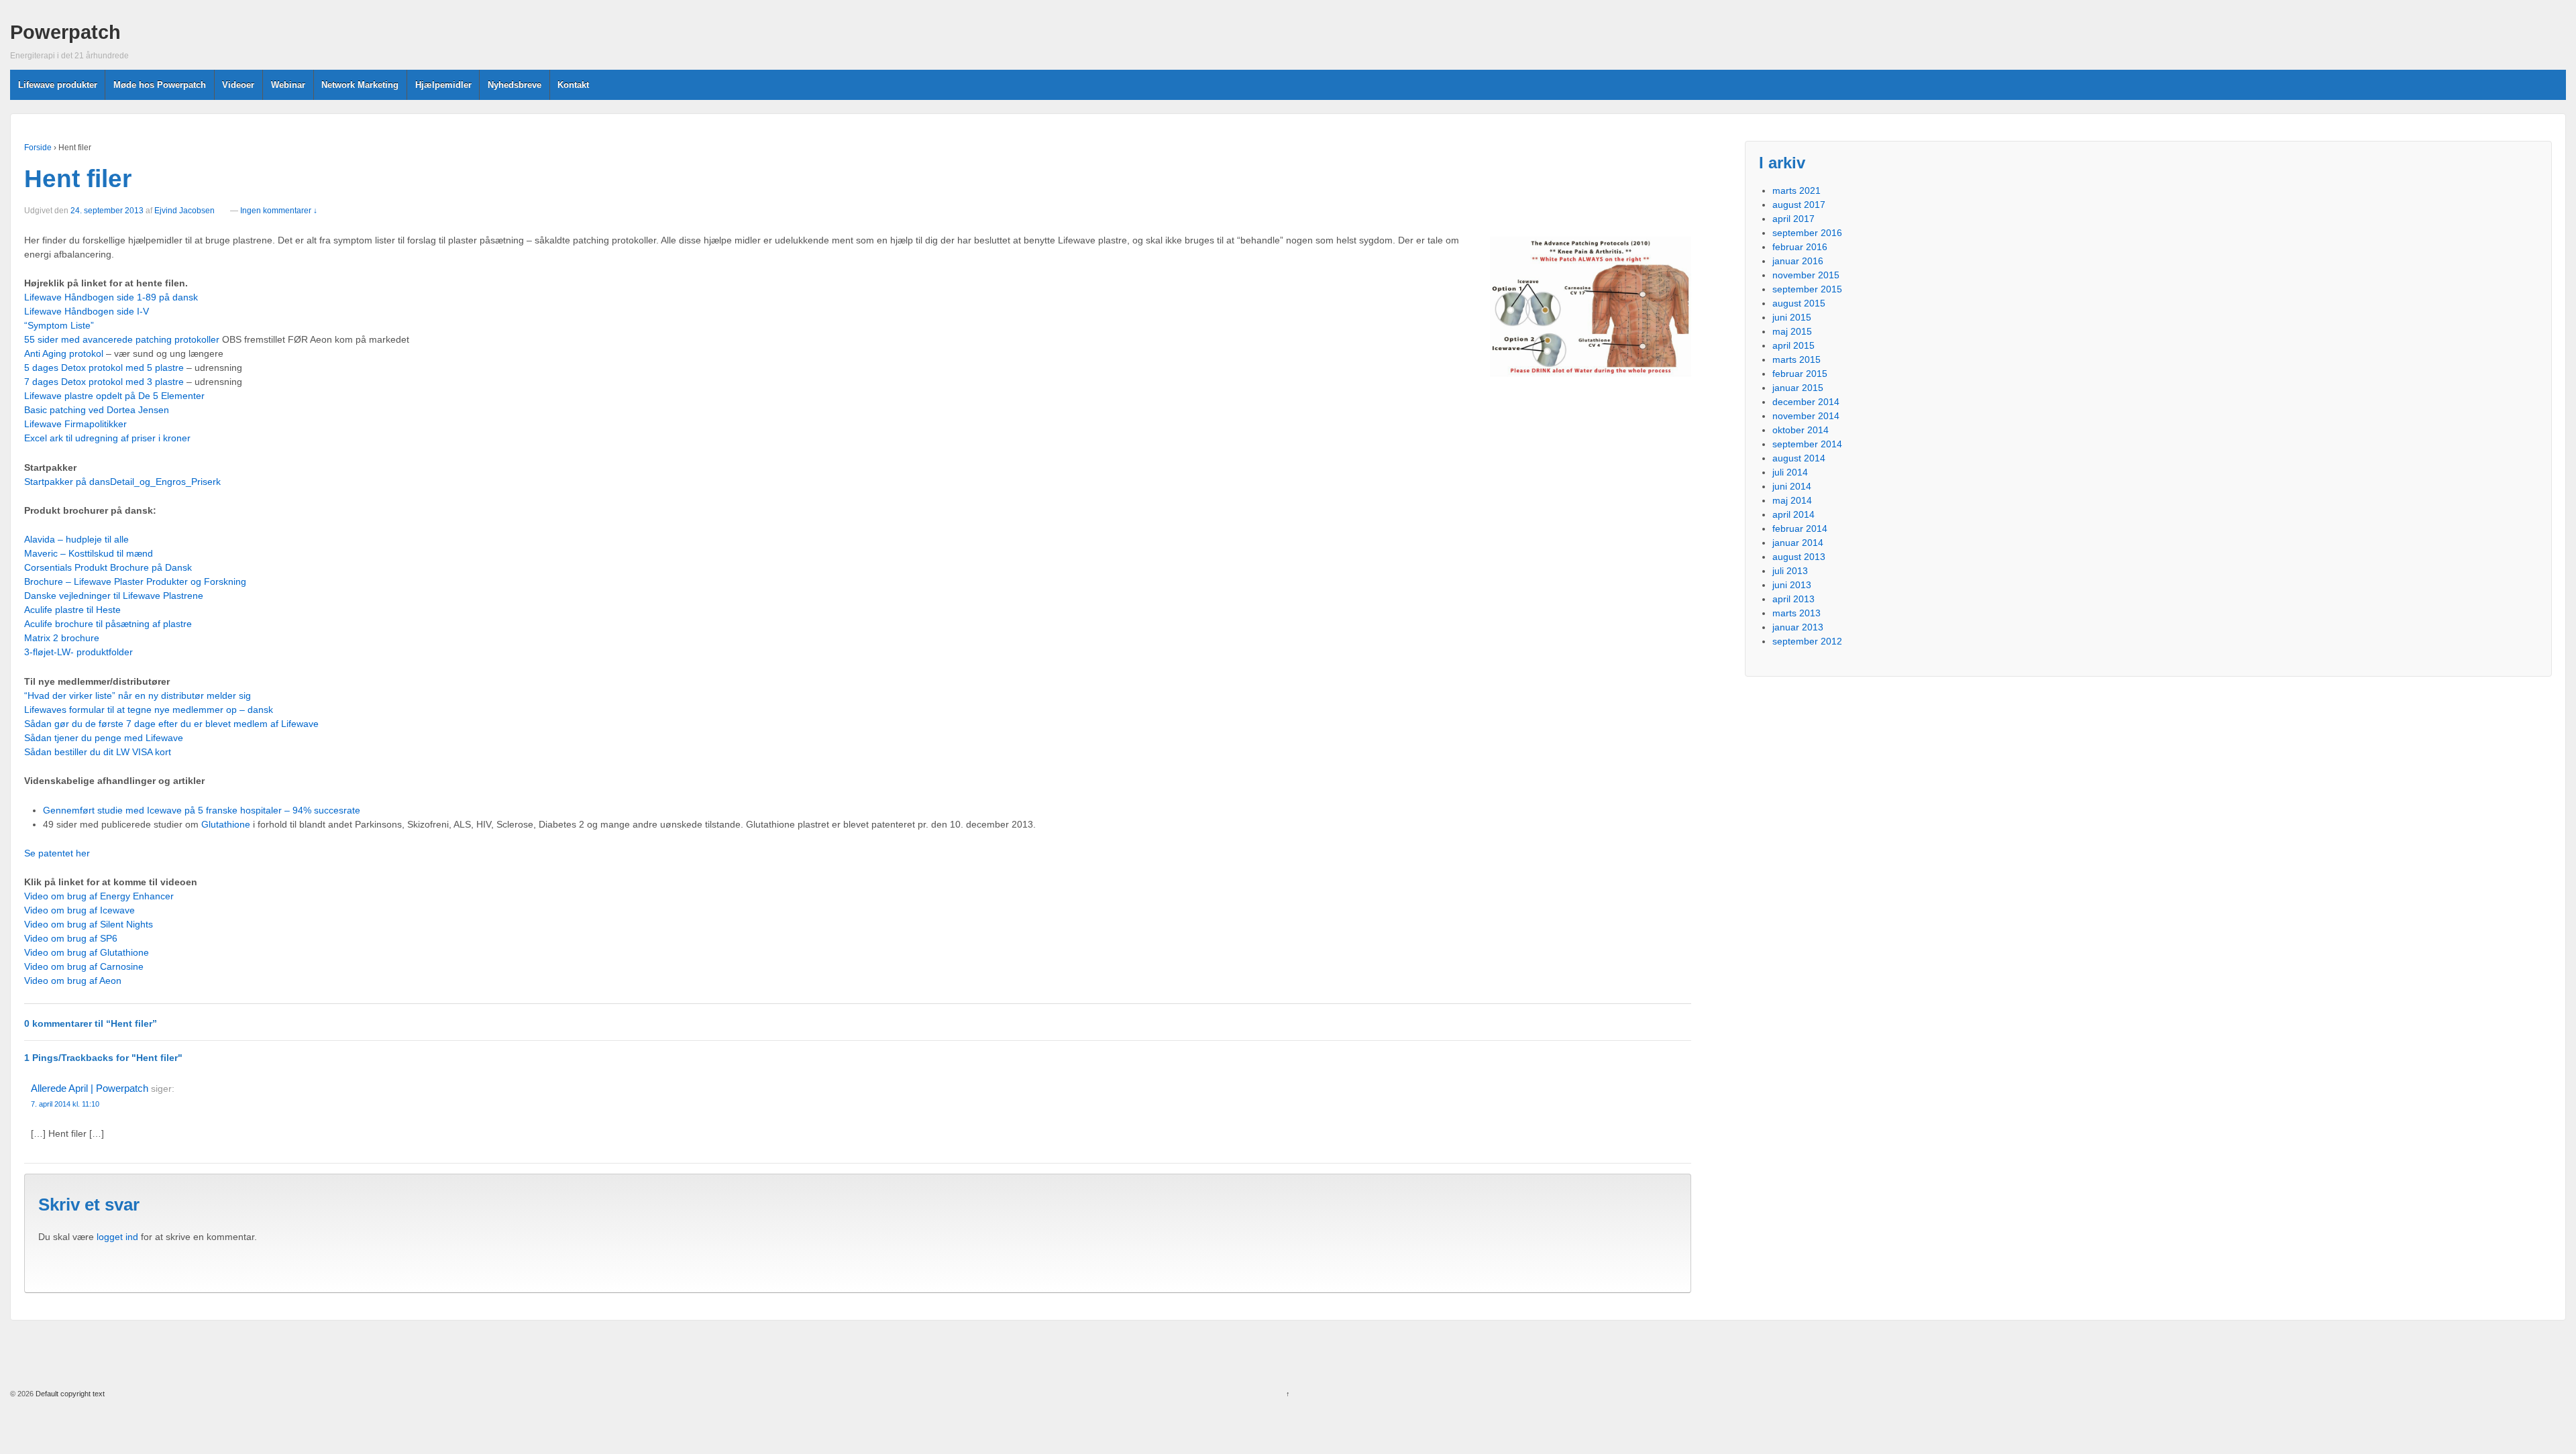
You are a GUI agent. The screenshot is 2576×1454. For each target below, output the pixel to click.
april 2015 (1793, 345)
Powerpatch (65, 32)
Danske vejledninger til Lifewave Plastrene (114, 596)
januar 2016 (1798, 261)
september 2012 (1807, 641)
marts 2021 (1796, 190)
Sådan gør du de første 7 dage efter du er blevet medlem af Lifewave (171, 724)
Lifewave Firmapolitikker (75, 424)
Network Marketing (360, 85)
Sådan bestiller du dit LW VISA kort (98, 752)
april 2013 (1793, 599)
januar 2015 (1798, 388)
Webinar (288, 85)
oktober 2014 (1801, 430)
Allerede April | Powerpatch (90, 1088)
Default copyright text (69, 1394)
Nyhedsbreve (515, 85)
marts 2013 (1796, 613)
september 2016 (1807, 233)
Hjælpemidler (443, 85)
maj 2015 (1792, 331)
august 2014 (1799, 458)
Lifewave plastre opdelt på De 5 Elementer (114, 396)
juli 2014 (1790, 472)
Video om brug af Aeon (73, 981)
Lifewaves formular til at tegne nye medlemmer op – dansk (149, 710)
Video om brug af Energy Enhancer (99, 896)
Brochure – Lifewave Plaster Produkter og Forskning (135, 581)
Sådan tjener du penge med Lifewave (104, 738)
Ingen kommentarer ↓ (279, 211)
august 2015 (1799, 303)
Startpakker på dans (67, 482)
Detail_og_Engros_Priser (163, 482)
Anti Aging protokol (64, 353)
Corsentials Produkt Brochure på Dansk (108, 567)
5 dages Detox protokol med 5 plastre (104, 368)
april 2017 (1793, 219)
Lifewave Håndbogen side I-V (87, 311)
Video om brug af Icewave (79, 910)
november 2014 (1806, 416)
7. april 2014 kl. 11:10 (65, 1104)
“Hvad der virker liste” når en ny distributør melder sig (138, 695)
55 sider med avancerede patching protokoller (122, 339)
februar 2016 (1800, 247)
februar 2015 (1800, 374)
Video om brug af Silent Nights (89, 924)
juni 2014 (1792, 486)
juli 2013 (1790, 571)
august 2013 (1799, 557)
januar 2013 (1798, 627)
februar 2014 (1800, 528)
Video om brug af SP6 (71, 938)
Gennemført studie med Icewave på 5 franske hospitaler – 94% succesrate (202, 810)
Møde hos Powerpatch (160, 85)
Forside (38, 148)
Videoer (238, 85)
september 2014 (1807, 444)
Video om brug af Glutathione (87, 952)
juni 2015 (1792, 317)
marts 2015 (1796, 359)
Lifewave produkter (58, 85)
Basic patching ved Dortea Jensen (97, 410)
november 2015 (1806, 275)
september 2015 (1807, 289)
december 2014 (1806, 402)
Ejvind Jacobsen (184, 211)
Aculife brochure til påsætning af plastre (108, 624)
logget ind (117, 1237)
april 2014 (1793, 514)
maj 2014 (1792, 500)
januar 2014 (1798, 543)
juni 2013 (1792, 585)
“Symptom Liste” (59, 325)
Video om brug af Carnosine (84, 966)
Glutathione (226, 824)
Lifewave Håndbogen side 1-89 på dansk (111, 297)
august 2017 (1799, 205)
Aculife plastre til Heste (72, 610)
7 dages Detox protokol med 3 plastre (104, 382)
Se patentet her (57, 853)
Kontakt (573, 85)
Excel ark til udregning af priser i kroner (107, 438)
